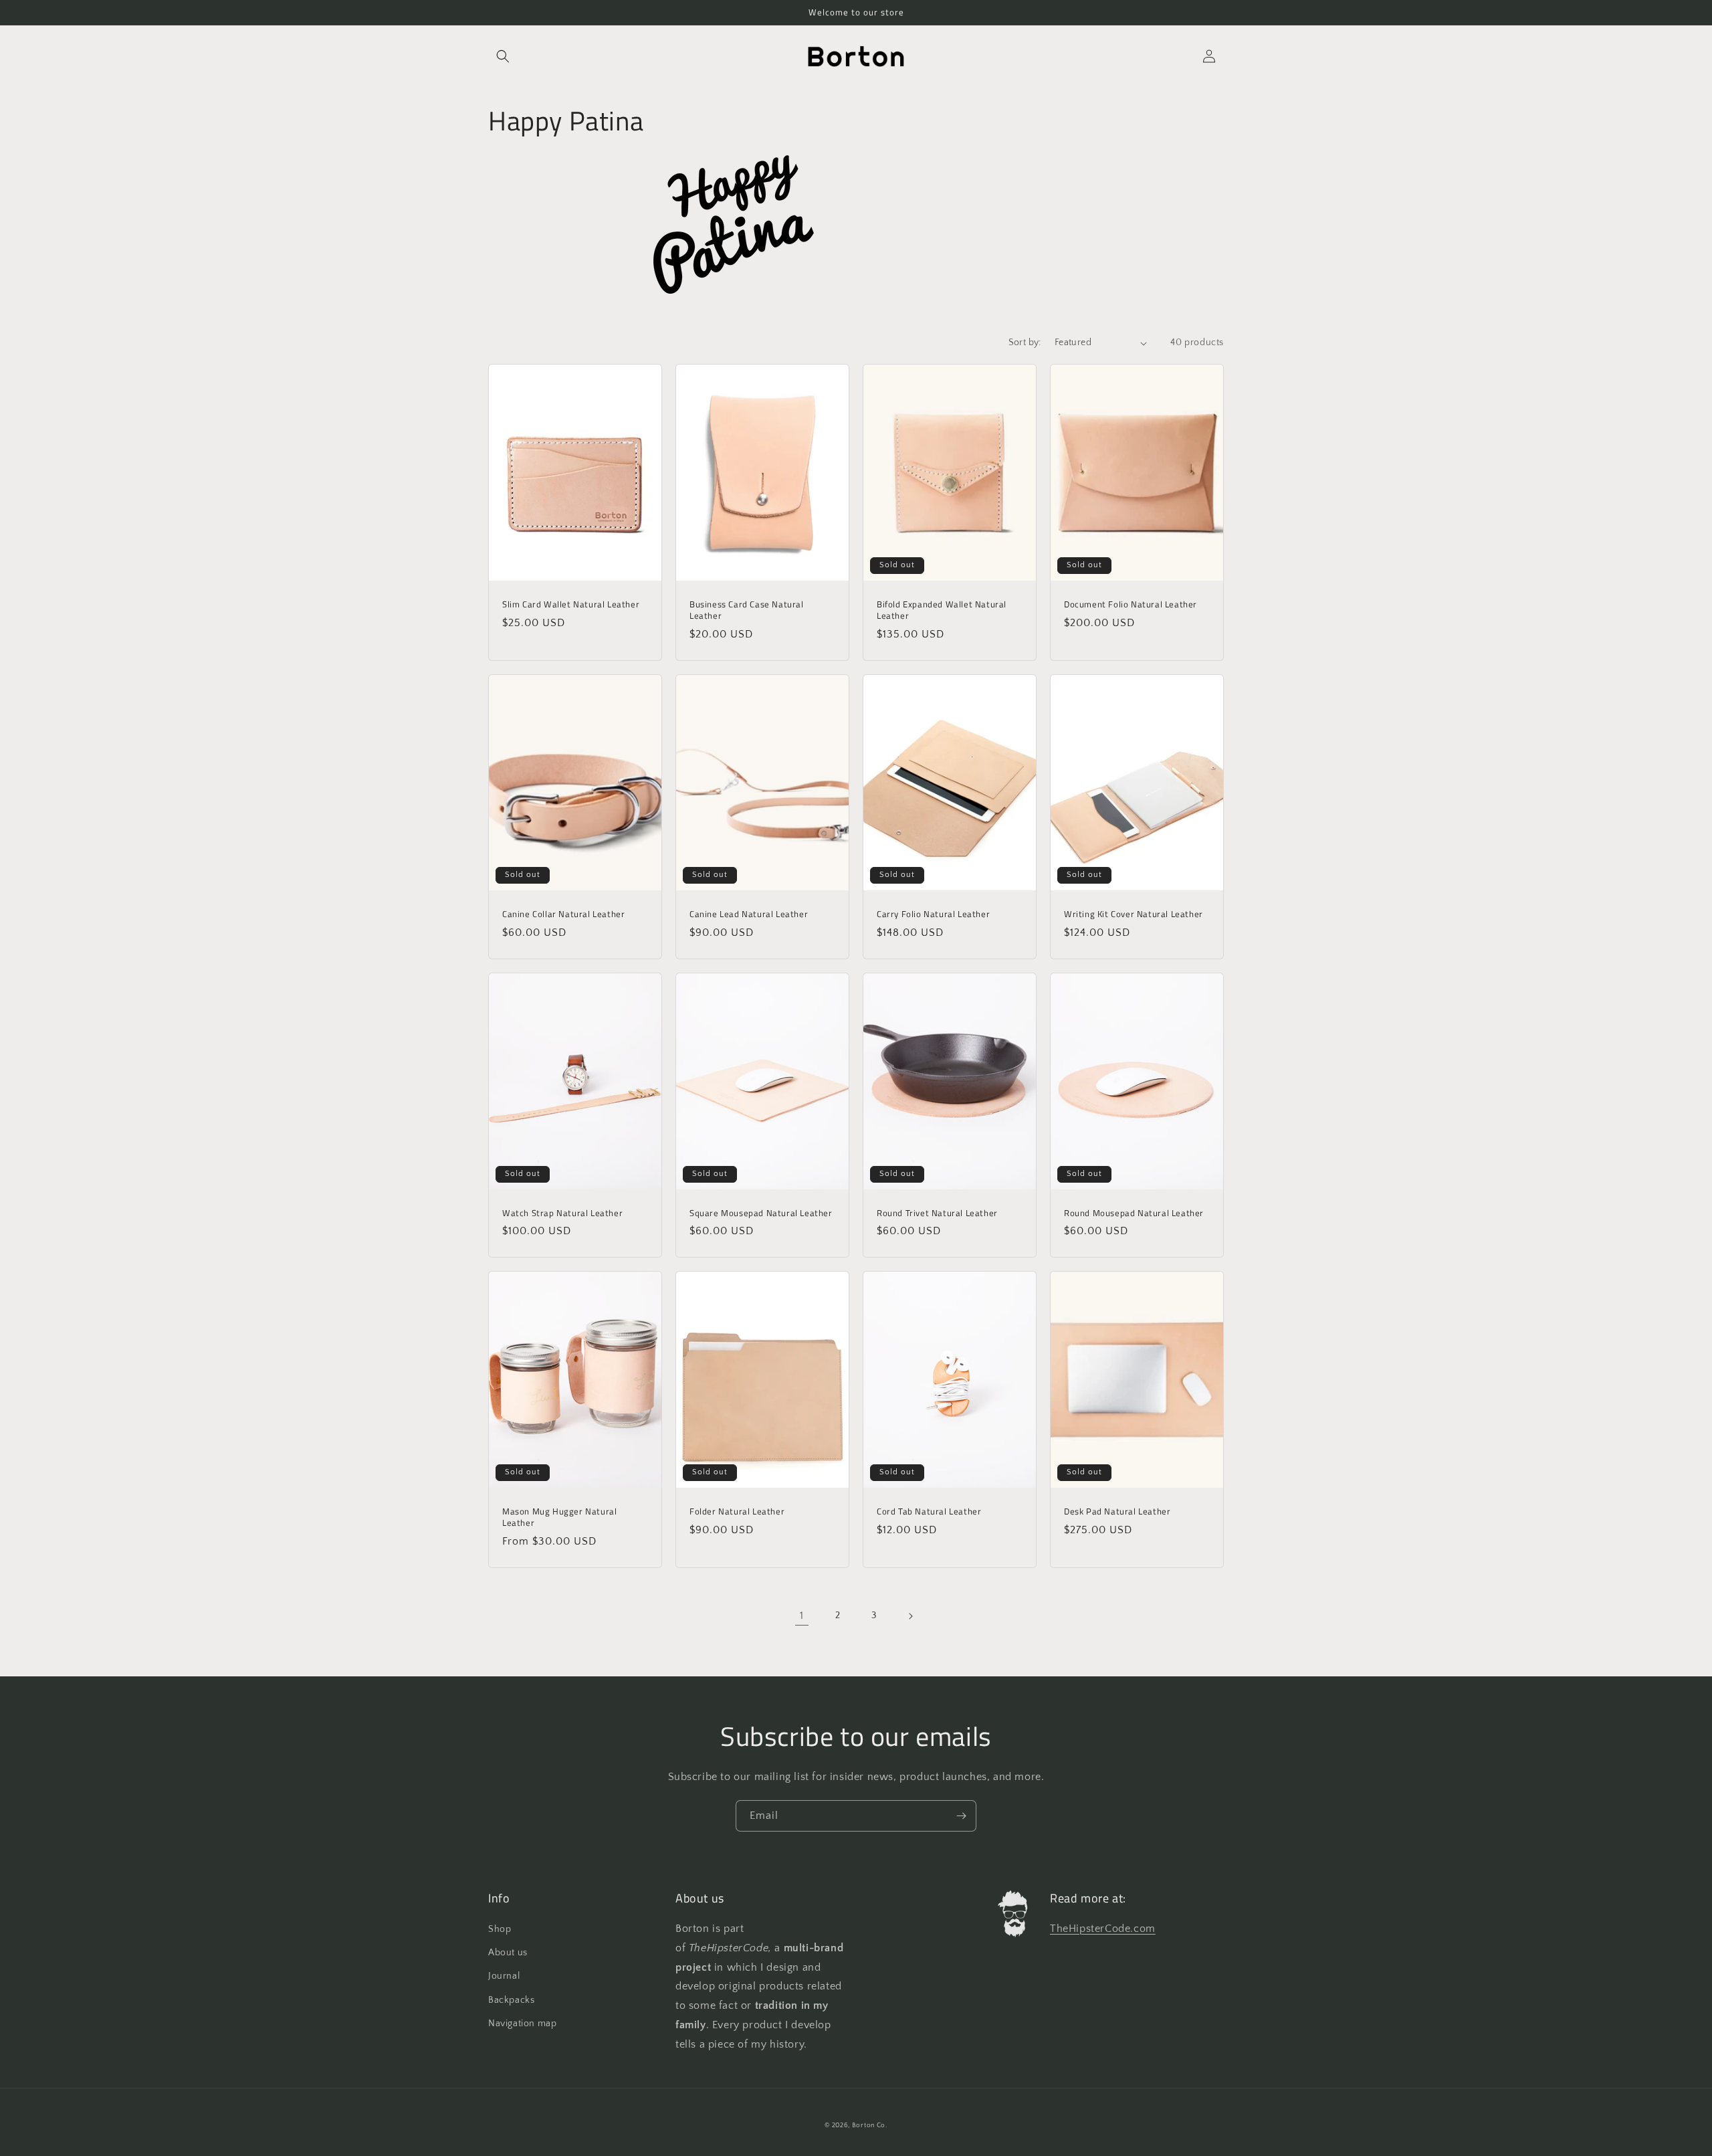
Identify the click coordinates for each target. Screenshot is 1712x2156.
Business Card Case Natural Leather (747, 610)
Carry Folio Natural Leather (933, 914)
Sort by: (1025, 342)
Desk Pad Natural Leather (1117, 1511)
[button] (503, 56)
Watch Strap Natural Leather (562, 1213)
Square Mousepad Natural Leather (761, 1213)
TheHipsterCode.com (1103, 1929)
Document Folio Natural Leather (1131, 604)
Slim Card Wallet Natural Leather (571, 604)
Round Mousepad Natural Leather (1134, 1213)
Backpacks (511, 2000)
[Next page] (910, 1616)
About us (508, 1953)
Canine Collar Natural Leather (563, 914)
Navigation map (522, 2024)
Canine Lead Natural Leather (749, 914)
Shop (500, 1929)
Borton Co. (870, 2126)
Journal (504, 1976)
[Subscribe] (961, 1816)
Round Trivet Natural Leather (937, 1213)
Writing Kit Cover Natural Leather (1134, 914)
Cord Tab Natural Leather (929, 1511)
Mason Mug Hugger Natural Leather (559, 1517)
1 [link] (802, 1615)
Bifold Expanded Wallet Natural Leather (942, 610)
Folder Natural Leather (737, 1511)
